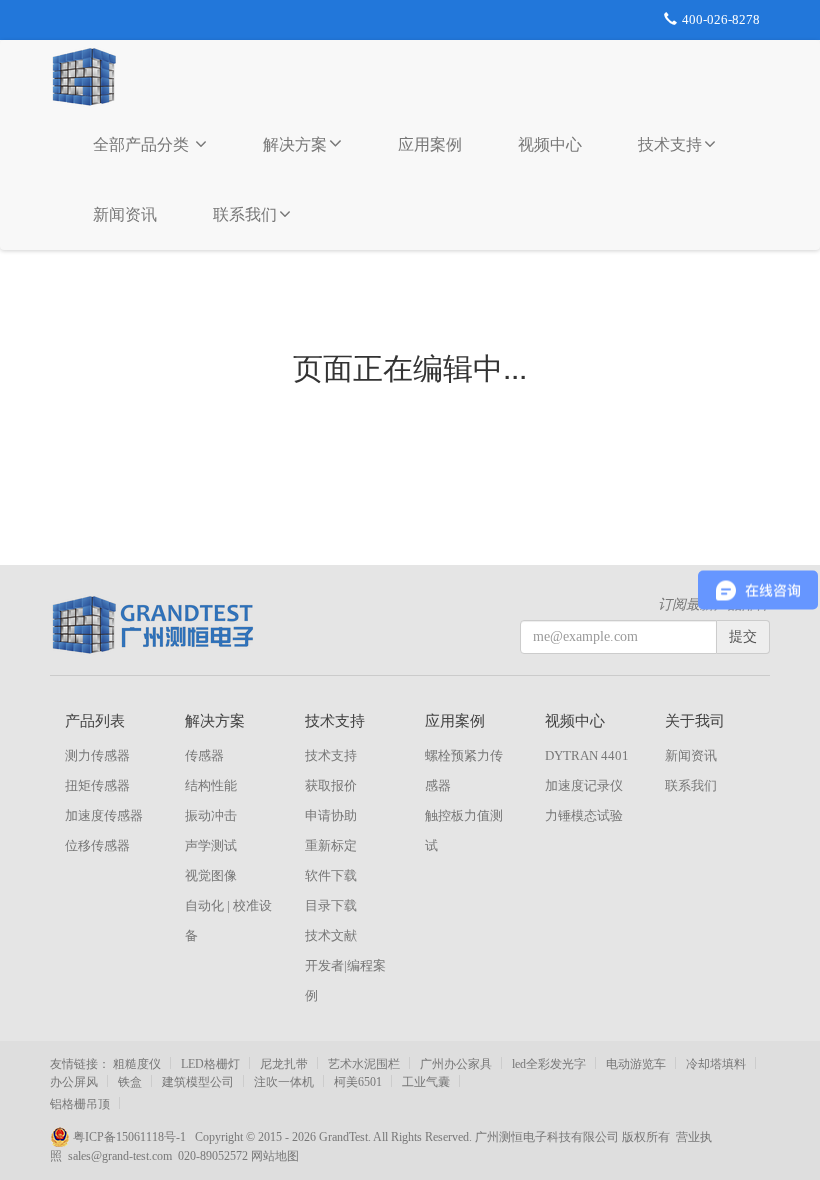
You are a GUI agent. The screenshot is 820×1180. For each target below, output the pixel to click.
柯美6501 (358, 1082)
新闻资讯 (125, 214)
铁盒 (130, 1082)
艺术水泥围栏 (364, 1064)
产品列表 (95, 721)
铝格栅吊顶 (80, 1104)
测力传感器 (97, 755)
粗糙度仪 (137, 1064)
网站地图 (275, 1156)
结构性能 (211, 785)
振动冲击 (211, 815)
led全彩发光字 (549, 1064)
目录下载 (331, 905)
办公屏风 (74, 1082)
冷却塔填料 (716, 1064)
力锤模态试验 (584, 815)
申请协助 (331, 815)
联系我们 (245, 214)
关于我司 (695, 721)
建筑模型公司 (198, 1082)
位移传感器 (97, 845)
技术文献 (331, 935)
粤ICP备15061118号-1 (132, 1137)
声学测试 (211, 845)
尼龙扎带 (284, 1064)
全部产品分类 (143, 144)
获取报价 (331, 785)
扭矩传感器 (97, 785)
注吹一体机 (284, 1082)
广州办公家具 (456, 1064)
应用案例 (430, 144)
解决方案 (295, 144)
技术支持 (670, 144)
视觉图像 (211, 875)
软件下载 (331, 875)
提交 (743, 636)
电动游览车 (636, 1064)
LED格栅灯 (210, 1064)
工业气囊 (426, 1082)
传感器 (204, 755)
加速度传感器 (104, 815)
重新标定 (331, 845)
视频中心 (550, 144)
